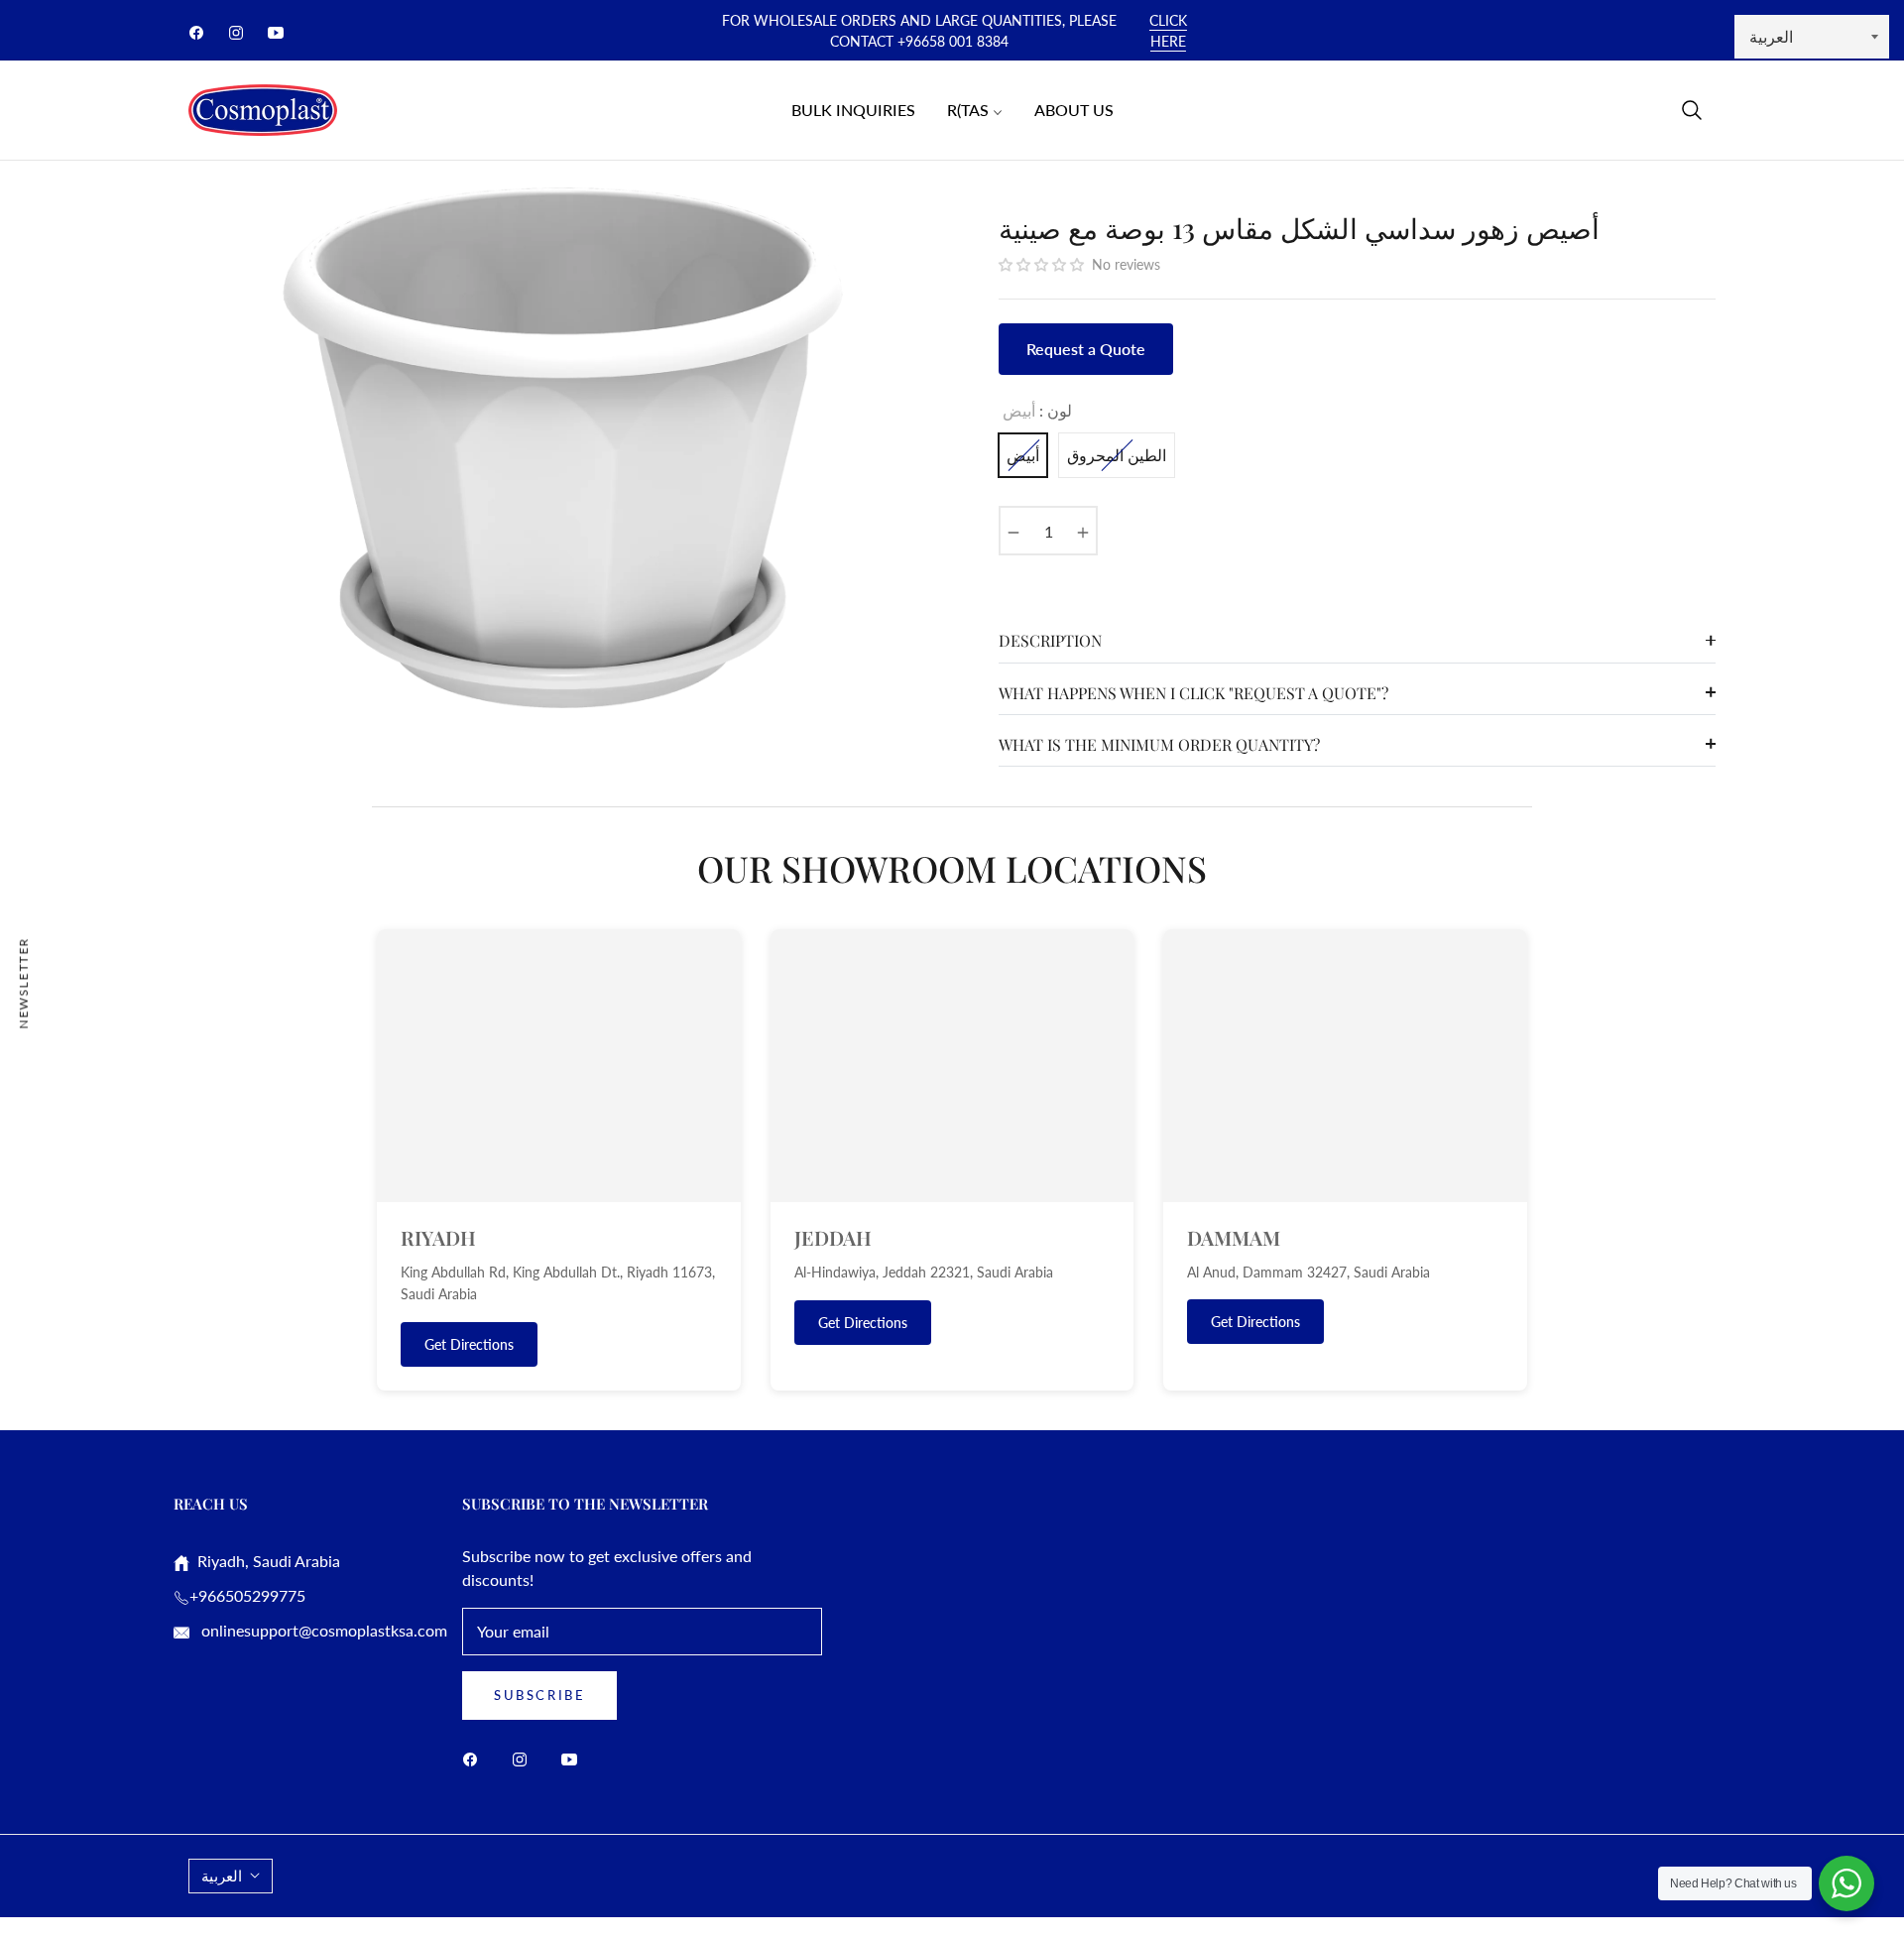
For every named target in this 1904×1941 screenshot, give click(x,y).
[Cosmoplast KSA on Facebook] (475, 1758)
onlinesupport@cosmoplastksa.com (322, 1630)
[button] (1692, 110)
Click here (1168, 31)
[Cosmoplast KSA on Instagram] (525, 1758)
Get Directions (469, 1344)
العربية (222, 1876)
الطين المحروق (1117, 455)
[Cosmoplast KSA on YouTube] (574, 1758)
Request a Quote (1086, 349)
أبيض (1023, 455)
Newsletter (23, 982)
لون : (1037, 410)
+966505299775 (247, 1595)
